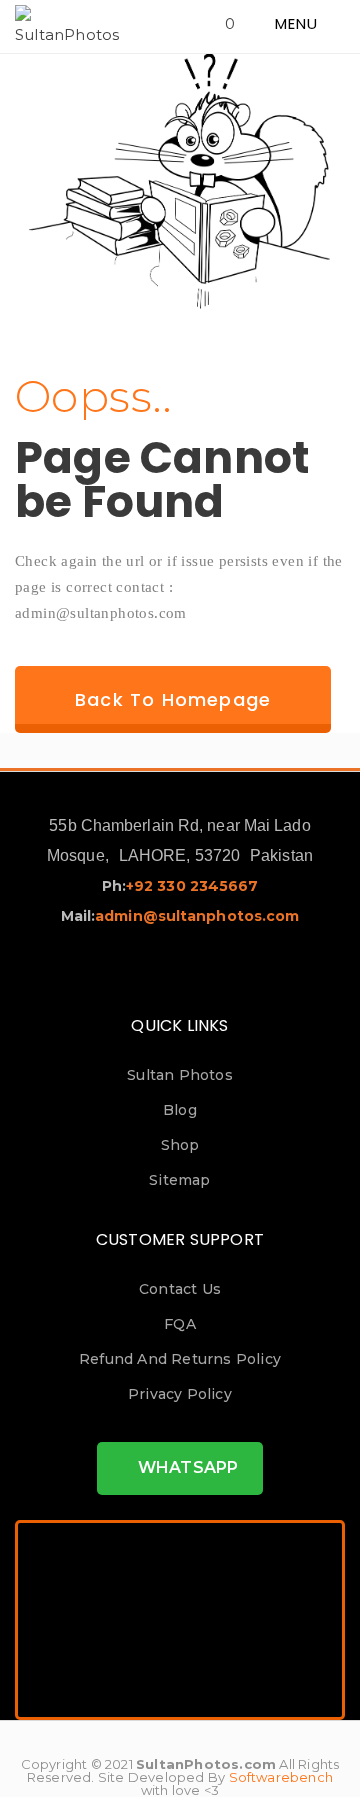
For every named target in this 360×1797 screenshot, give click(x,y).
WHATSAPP (186, 1467)
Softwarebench (281, 1777)
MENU (299, 23)
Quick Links (179, 1025)
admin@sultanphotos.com (197, 916)
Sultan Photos (180, 1075)
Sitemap (179, 1180)
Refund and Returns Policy (180, 1359)
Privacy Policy (180, 1394)
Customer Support (180, 1239)
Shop (180, 1145)
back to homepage (173, 699)
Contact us (180, 1289)
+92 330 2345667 (192, 886)
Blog (180, 1110)
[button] (238, 23)
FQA (180, 1324)
